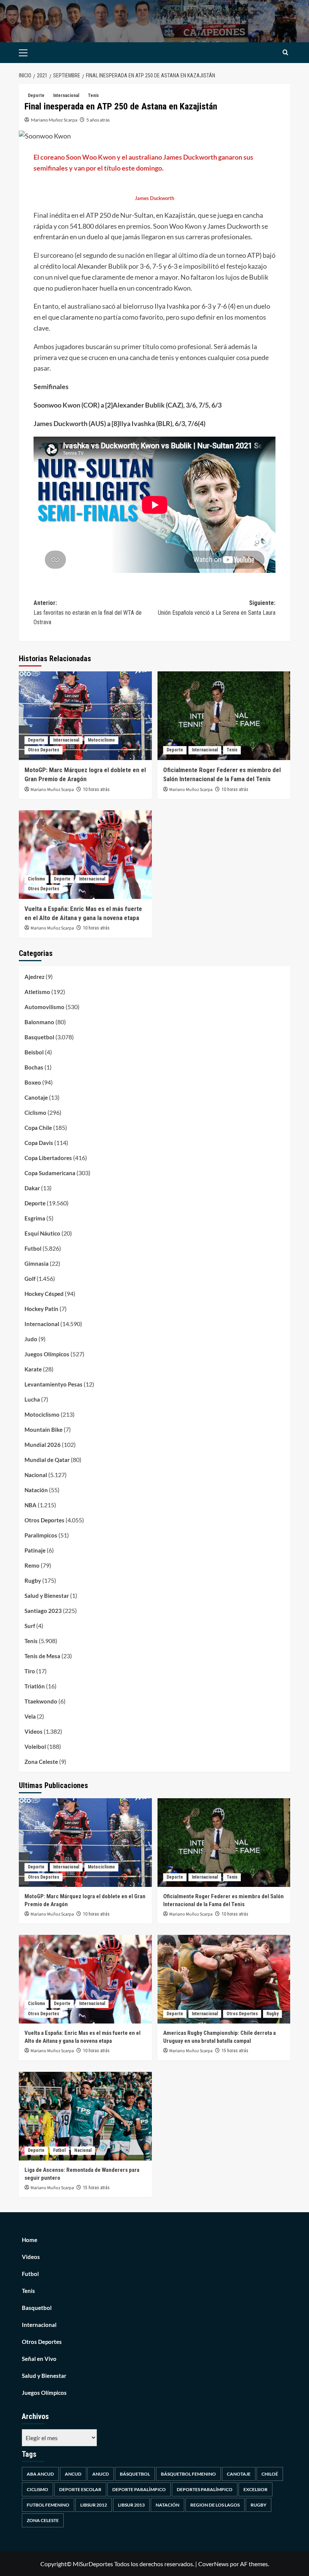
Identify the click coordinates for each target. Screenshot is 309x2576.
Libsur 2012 (94, 2505)
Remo (32, 1565)
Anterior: (88, 612)
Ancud (73, 2474)
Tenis (93, 95)
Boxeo (33, 1082)
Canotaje (36, 1097)
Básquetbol (135, 2474)
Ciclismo (37, 879)
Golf (30, 1279)
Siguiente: (217, 608)
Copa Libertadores (48, 1158)
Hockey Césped (44, 1294)
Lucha (32, 1399)
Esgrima (35, 1218)
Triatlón (35, 1686)
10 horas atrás (96, 789)
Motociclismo (101, 740)
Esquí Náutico (42, 1233)
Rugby (33, 1580)
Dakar (32, 1188)
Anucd (101, 2474)
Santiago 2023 (43, 1611)
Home (30, 2240)
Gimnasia (37, 1263)
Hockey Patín (41, 1309)
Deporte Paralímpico (139, 2489)
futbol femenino (48, 2505)
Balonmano (39, 1022)
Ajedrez (34, 977)
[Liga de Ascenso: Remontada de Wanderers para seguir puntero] (85, 2116)
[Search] (285, 53)
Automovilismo (44, 1007)
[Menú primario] (35, 53)
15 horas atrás (235, 2051)
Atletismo (37, 992)
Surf (30, 1626)
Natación (36, 1490)
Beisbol (34, 1052)
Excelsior (255, 2489)
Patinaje (35, 1550)
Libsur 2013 (131, 2505)
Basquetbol (39, 1037)
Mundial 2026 (43, 1445)
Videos (34, 1731)
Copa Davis (39, 1143)
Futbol (33, 1248)
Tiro (30, 1671)
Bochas (34, 1067)
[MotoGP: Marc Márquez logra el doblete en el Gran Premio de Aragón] (85, 716)
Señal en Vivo (39, 2359)
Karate (33, 1369)
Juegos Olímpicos (47, 1354)
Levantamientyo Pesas (54, 1384)
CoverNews (213, 2564)
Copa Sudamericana (50, 1173)
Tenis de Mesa (42, 1656)
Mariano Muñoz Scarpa (54, 120)
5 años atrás (98, 120)
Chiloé (270, 2474)
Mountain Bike (44, 1430)
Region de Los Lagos (215, 2505)
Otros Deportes (44, 750)
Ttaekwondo (41, 1701)
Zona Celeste (41, 1762)
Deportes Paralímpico (205, 2489)
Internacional (66, 95)
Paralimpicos (41, 1535)
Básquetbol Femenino (188, 2474)
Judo (31, 1339)
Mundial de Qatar (47, 1460)
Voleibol (35, 1747)
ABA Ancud (40, 2474)
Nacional (36, 1475)
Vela (30, 1716)
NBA (31, 1505)
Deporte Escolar (80, 2489)
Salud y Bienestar (47, 1596)
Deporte (36, 95)
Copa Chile (38, 1128)
